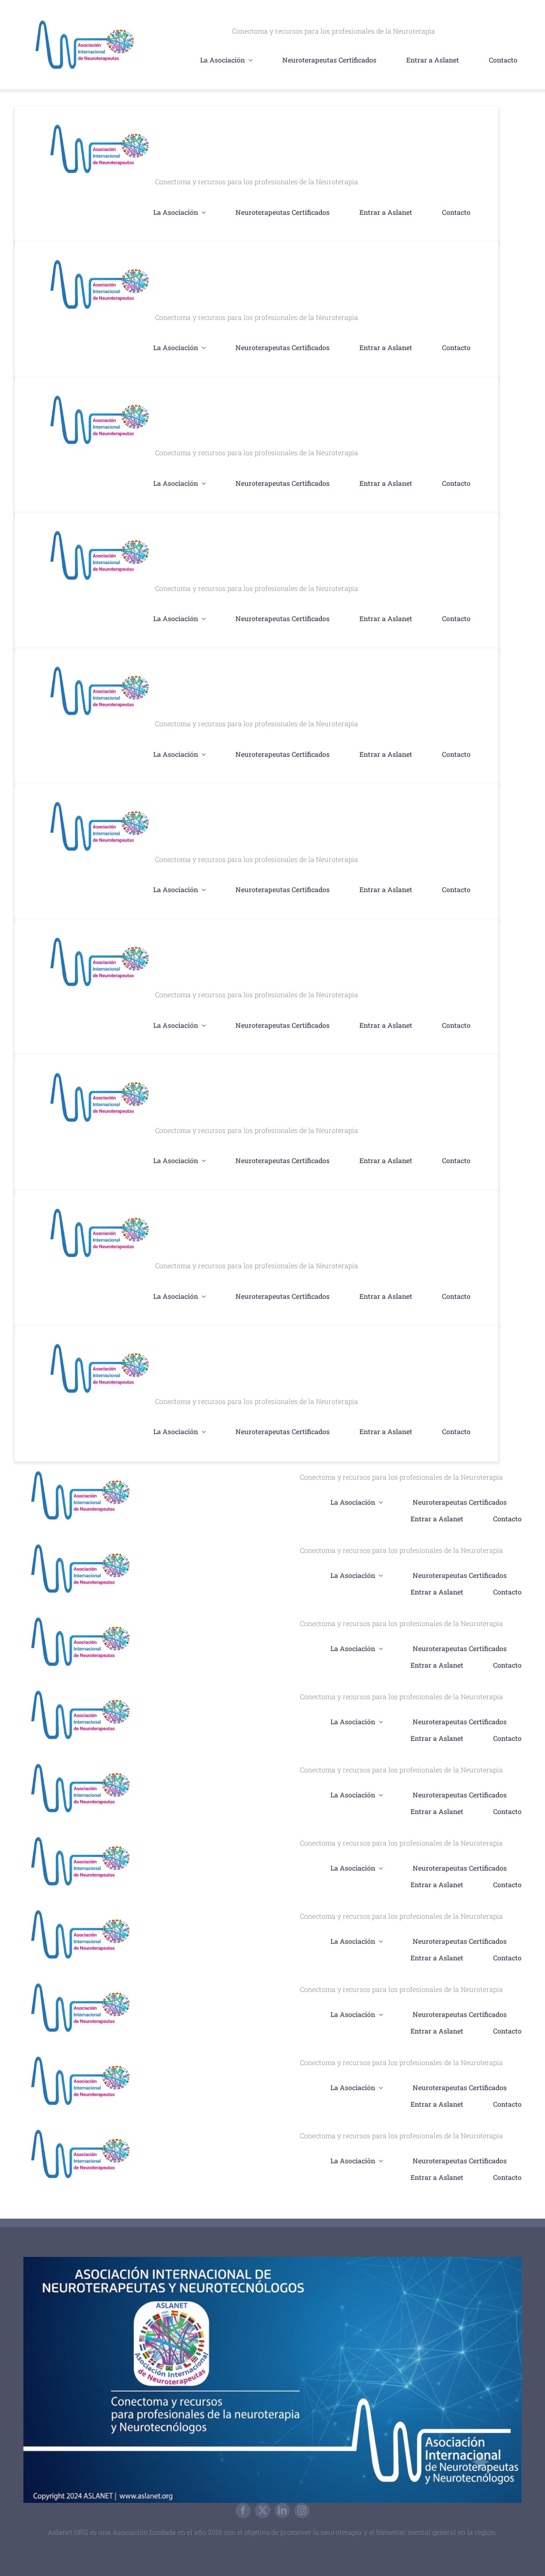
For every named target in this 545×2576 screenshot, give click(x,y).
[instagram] (302, 2510)
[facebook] (243, 2510)
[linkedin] (282, 2510)
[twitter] (263, 2510)
